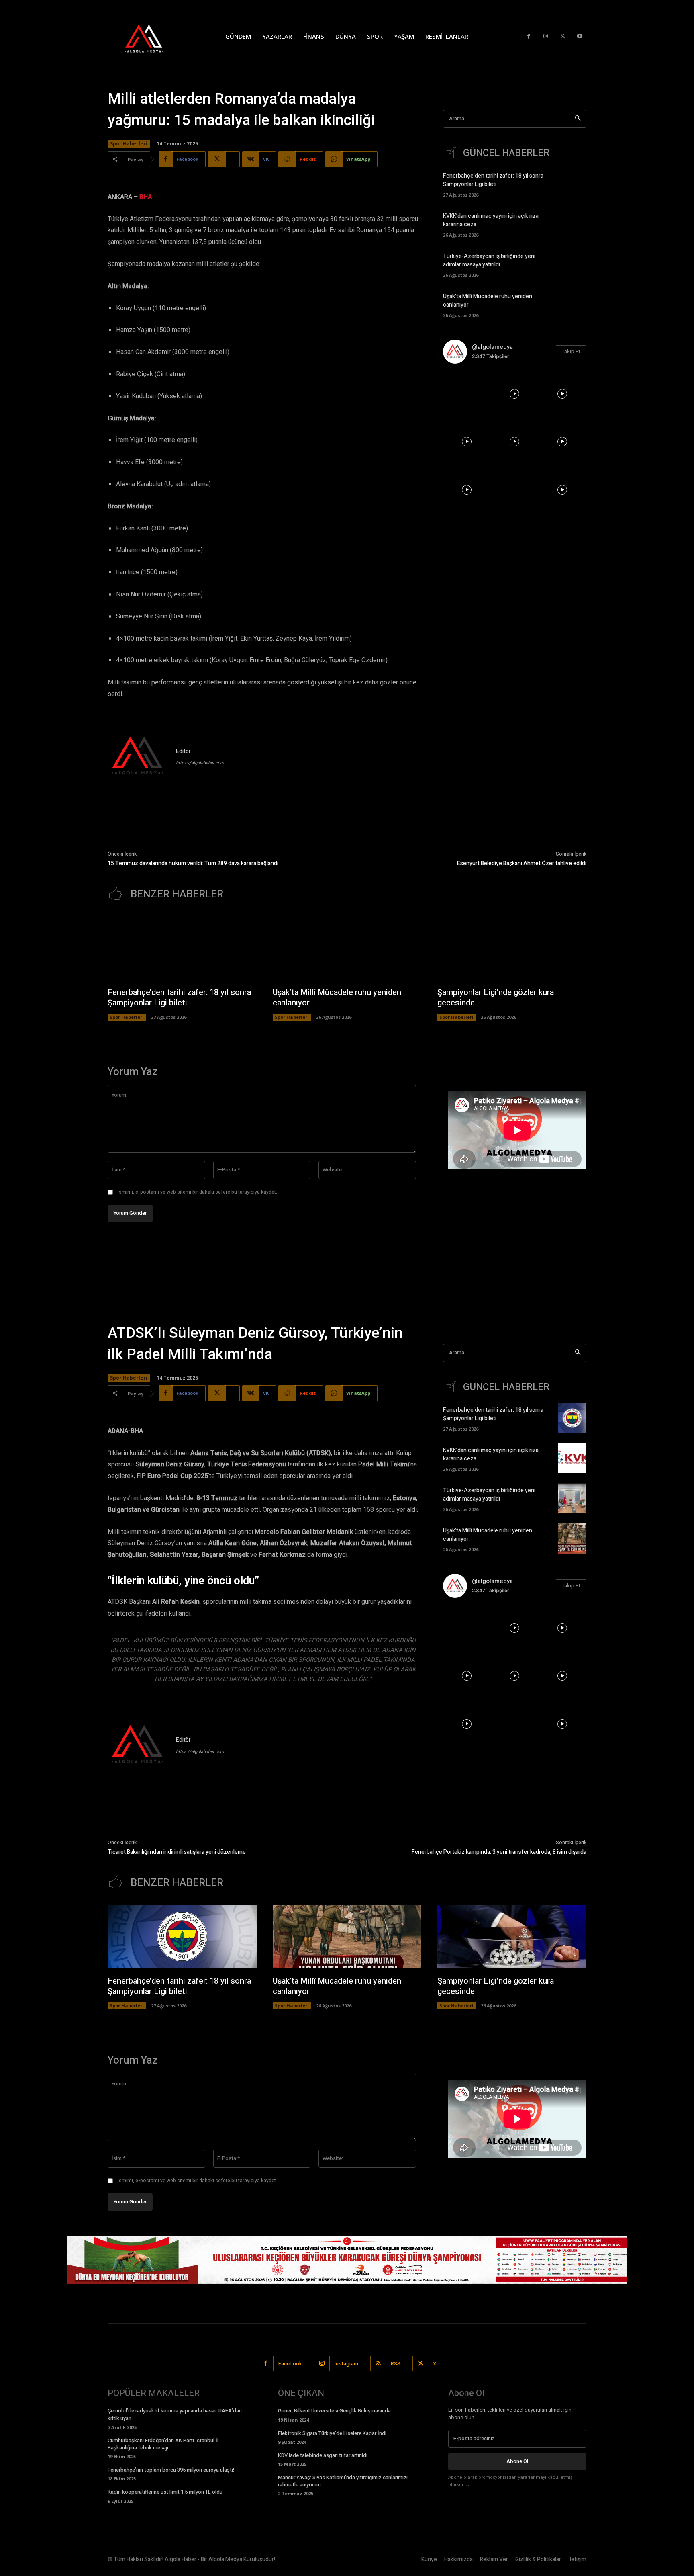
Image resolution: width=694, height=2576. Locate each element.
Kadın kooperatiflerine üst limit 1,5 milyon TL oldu (165, 2492)
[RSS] (378, 2364)
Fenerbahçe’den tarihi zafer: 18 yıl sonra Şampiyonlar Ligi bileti (493, 180)
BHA (146, 197)
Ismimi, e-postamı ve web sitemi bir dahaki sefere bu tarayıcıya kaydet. (197, 1192)
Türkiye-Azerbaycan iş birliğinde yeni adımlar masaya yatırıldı (489, 260)
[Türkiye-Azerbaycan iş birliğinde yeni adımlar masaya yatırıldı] (572, 264)
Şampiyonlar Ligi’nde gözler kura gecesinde (496, 998)
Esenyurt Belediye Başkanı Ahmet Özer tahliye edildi (522, 863)
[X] (563, 36)
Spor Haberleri (129, 144)
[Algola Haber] (152, 36)
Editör (183, 751)
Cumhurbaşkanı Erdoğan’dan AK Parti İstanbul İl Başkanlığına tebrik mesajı (163, 2444)
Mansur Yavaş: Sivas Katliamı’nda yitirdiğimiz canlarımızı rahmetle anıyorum (343, 2481)
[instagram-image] (467, 394)
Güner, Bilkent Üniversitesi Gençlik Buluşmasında (334, 2411)
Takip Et (571, 351)
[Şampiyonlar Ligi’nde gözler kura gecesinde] (512, 948)
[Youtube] (580, 36)
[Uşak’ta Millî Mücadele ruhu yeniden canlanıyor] (572, 304)
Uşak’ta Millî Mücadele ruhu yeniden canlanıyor (337, 998)
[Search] (578, 119)
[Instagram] (546, 36)
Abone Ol (517, 2461)
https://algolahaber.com (200, 763)
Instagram (346, 2364)
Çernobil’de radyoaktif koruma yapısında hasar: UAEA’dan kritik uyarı (175, 2414)
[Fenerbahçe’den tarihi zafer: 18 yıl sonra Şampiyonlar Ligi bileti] (572, 184)
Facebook (290, 2364)
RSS (396, 2364)
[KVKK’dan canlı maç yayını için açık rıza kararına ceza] (572, 224)
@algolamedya (492, 347)
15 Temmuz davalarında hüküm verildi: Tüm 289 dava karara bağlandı (193, 863)
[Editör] (138, 757)
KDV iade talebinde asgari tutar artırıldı (323, 2455)
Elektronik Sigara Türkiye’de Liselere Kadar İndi (332, 2433)
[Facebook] (529, 36)
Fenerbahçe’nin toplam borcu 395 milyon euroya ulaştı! (171, 2470)
